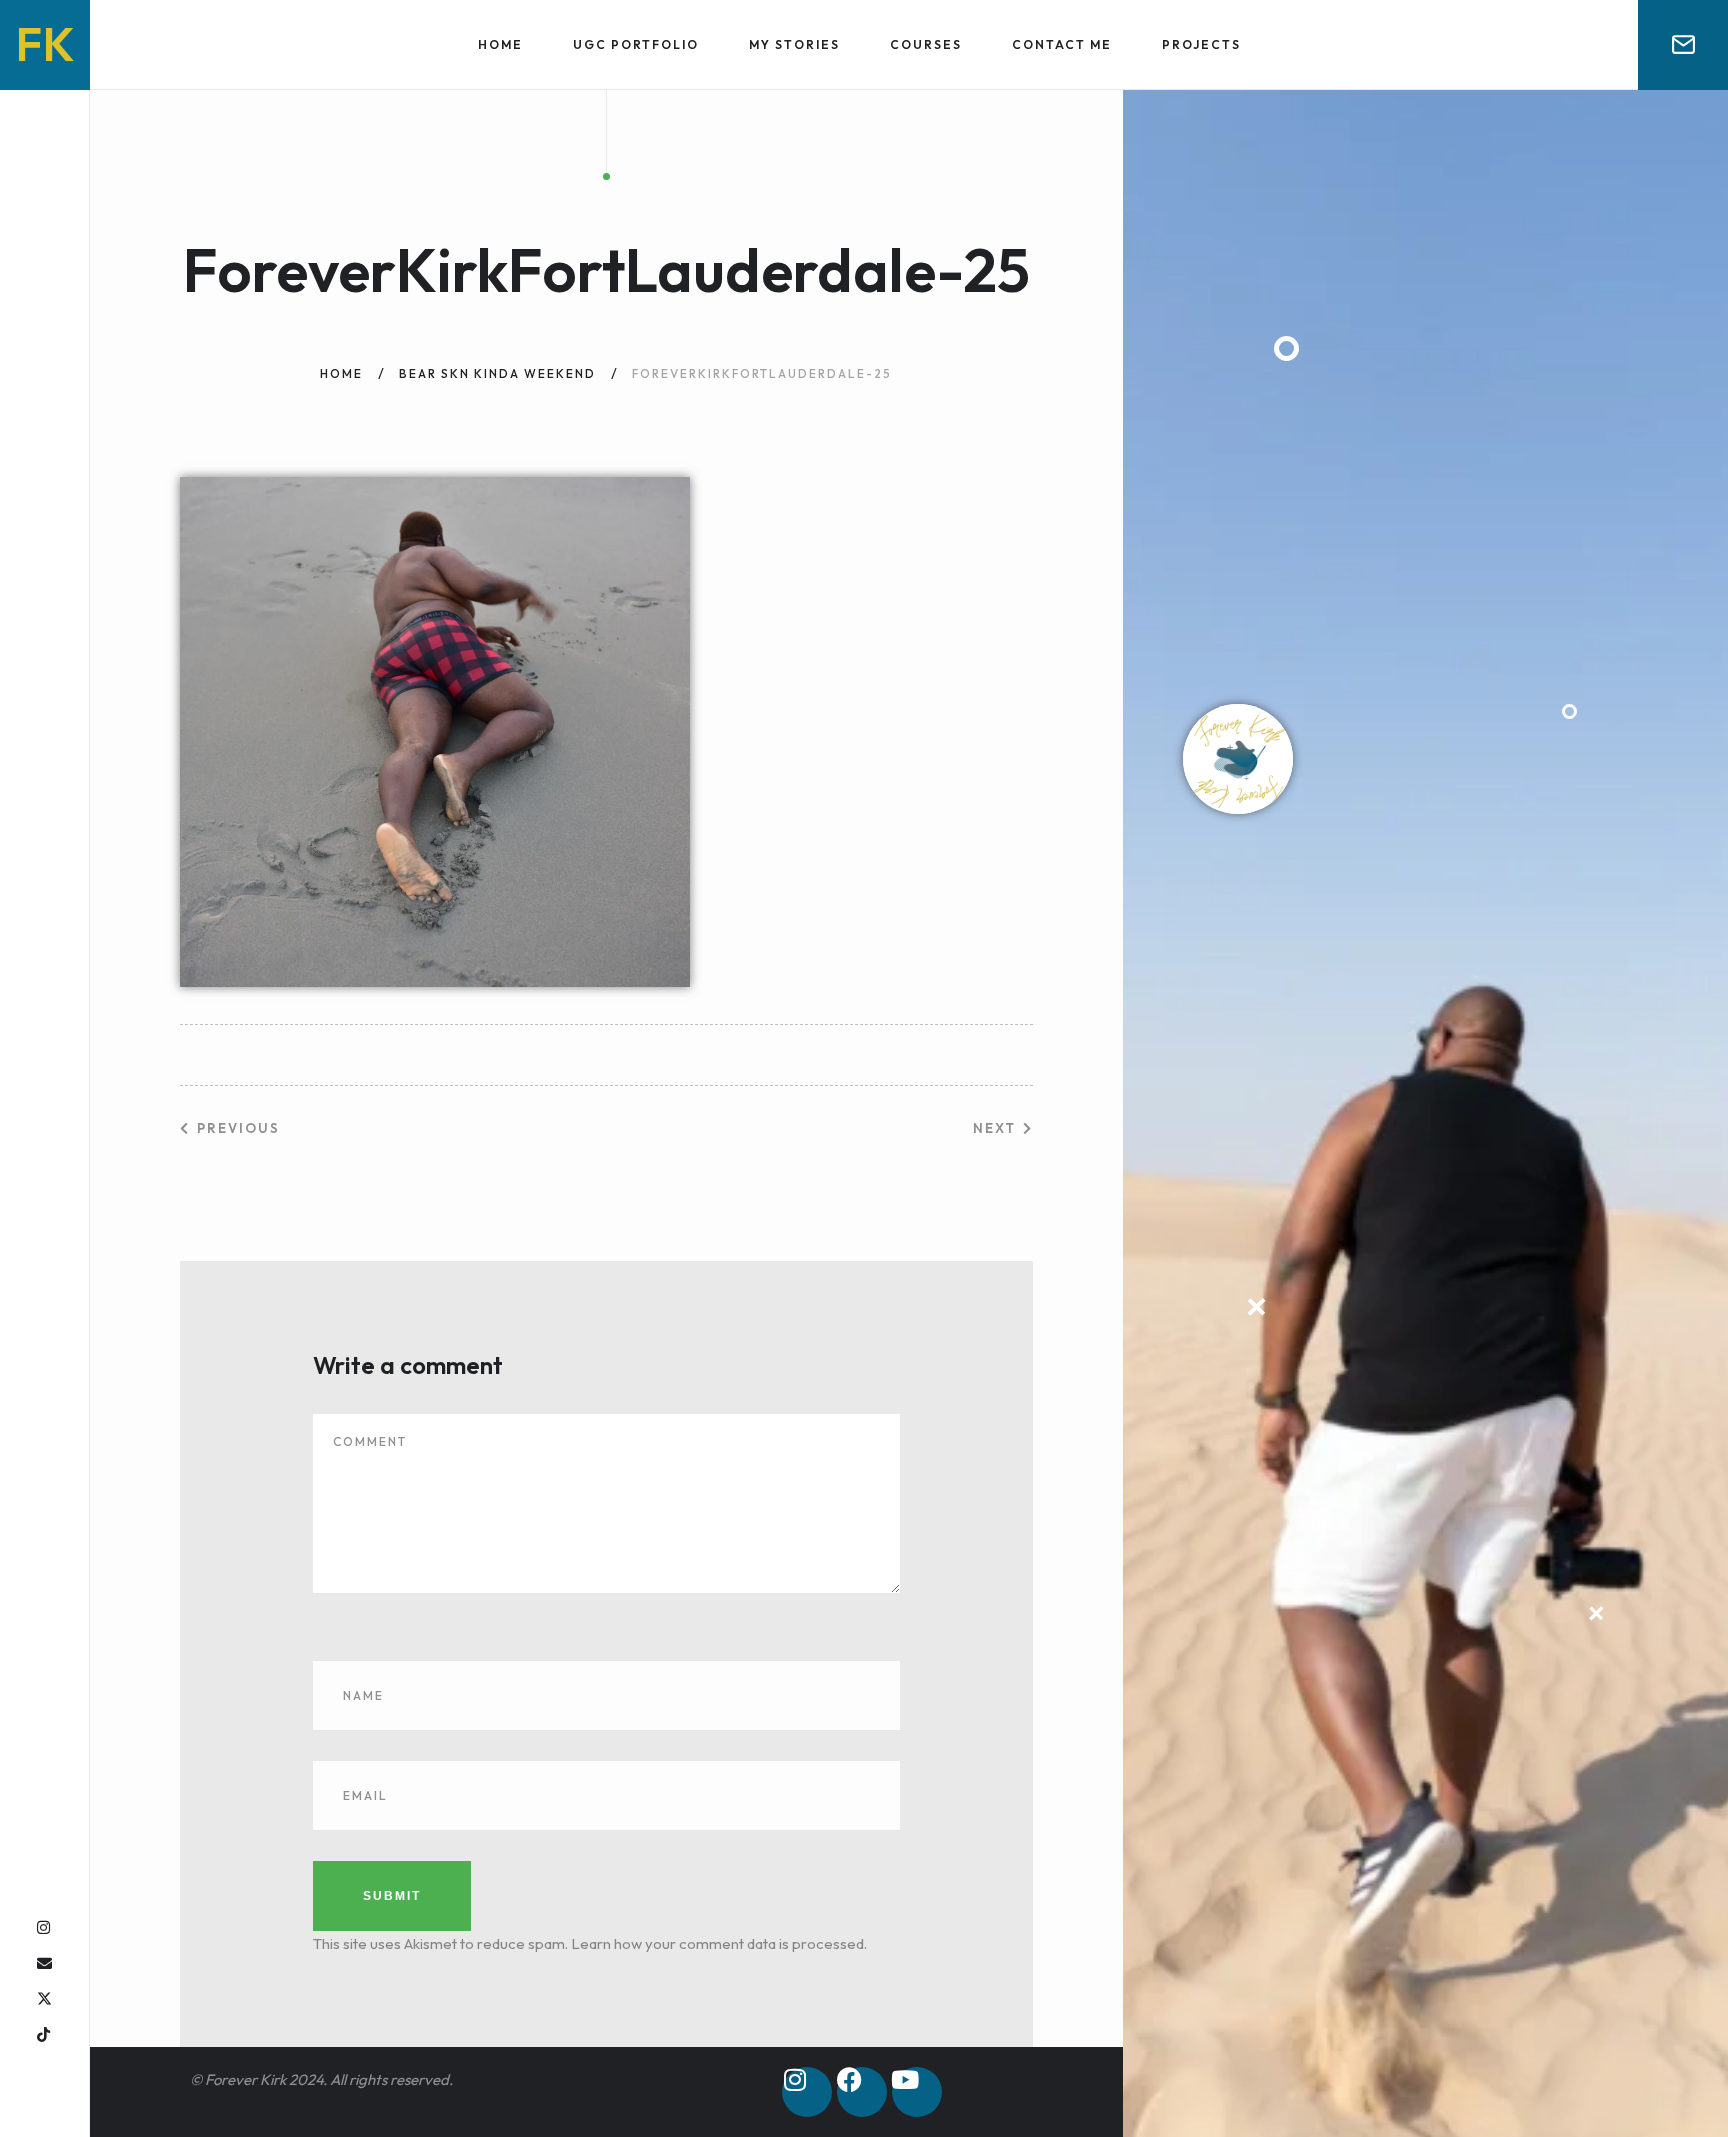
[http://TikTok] (43, 2034)
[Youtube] (917, 2092)
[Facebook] (862, 2092)
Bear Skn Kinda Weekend (497, 373)
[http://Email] (44, 1963)
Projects (1201, 44)
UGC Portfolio (636, 44)
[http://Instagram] (43, 1927)
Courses (926, 44)
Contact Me (1062, 44)
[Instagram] (807, 2092)
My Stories (794, 44)
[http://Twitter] (44, 1998)
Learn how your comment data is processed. (719, 1943)
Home (500, 44)
